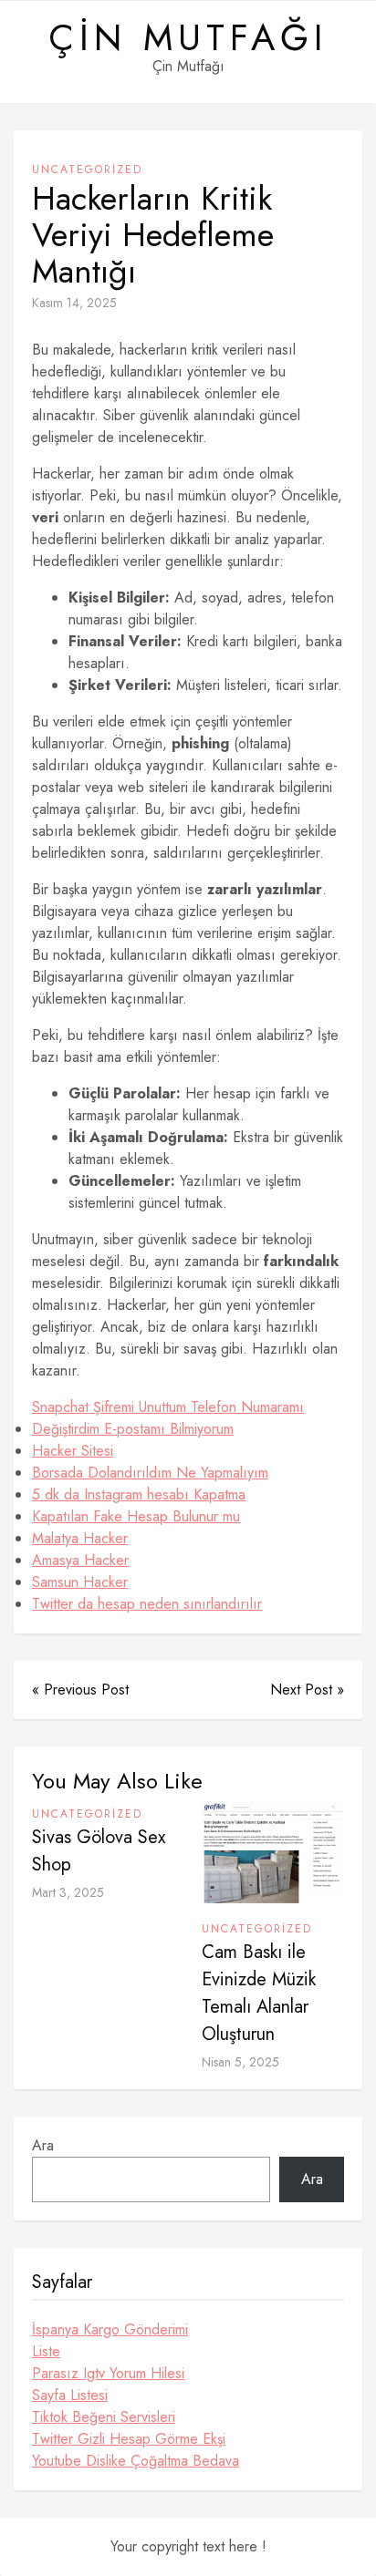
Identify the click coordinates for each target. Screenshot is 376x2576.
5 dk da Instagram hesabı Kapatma (139, 1494)
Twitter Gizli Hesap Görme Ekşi (129, 2439)
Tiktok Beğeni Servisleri (104, 2417)
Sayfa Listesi (70, 2395)
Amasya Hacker (80, 1560)
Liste (46, 2351)
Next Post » (307, 1690)
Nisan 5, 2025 (240, 2062)
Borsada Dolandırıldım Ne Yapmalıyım (150, 1473)
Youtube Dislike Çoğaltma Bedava (136, 2461)
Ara (43, 2145)
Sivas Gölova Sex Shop (99, 1851)
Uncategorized (87, 170)
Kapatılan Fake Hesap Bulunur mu (136, 1516)
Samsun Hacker (80, 1582)
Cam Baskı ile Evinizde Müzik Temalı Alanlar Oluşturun (259, 1993)
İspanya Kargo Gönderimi (110, 2329)
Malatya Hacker (80, 1538)
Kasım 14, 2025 (74, 303)
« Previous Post (80, 1690)
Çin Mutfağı (188, 37)
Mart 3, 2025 (68, 1892)
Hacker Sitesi (73, 1451)
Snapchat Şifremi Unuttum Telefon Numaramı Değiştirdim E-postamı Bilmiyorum (168, 1418)
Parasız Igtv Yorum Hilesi (108, 2373)
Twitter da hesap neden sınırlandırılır (147, 1604)
